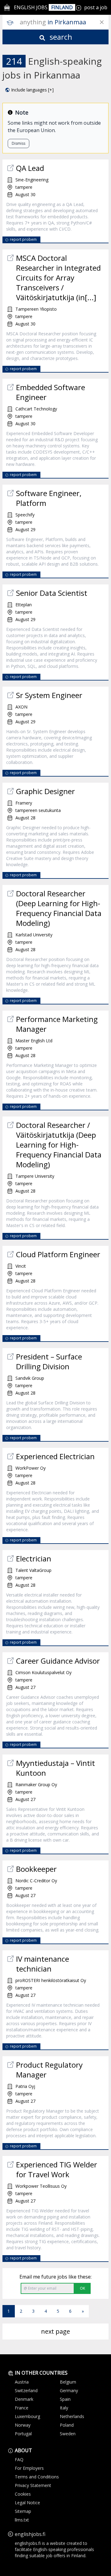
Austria (22, 2382)
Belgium (68, 2382)
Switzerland (26, 2390)
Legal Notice (27, 2503)
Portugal (23, 2434)
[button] (29, 90)
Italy (64, 2408)
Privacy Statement (33, 2485)
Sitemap (23, 2511)
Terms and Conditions (37, 2477)
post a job (96, 7)
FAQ (19, 2459)
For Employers (29, 2468)
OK (82, 2288)
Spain (65, 2399)
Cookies (23, 2494)
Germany (69, 2390)
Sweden (68, 2434)
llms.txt (22, 2520)
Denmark (24, 2399)
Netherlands (72, 2416)
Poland (67, 2425)
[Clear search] (102, 22)
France (22, 2408)
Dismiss (18, 143)
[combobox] (64, 22)
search (60, 37)
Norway (23, 2425)
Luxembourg (27, 2416)
